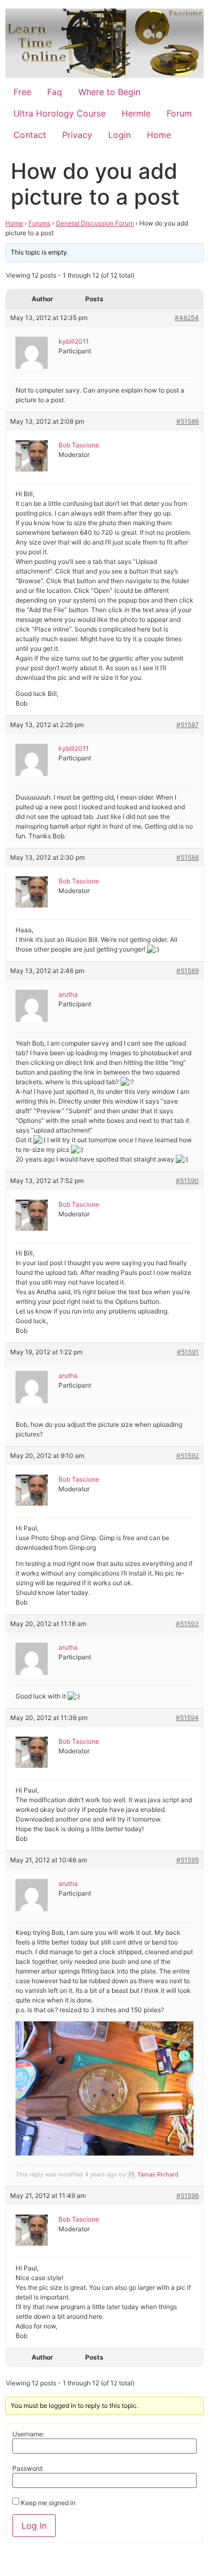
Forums (39, 223)
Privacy (77, 135)
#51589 (188, 971)
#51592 (188, 1456)
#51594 (187, 1718)
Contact (30, 135)
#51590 (187, 1181)
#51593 (187, 1624)
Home (159, 135)
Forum (179, 113)
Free (22, 92)
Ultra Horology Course (59, 113)
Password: (28, 2469)
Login (120, 135)
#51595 (188, 1860)
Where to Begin (109, 92)
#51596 (188, 2196)
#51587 (188, 725)
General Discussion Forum (95, 223)
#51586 (188, 421)
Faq (55, 92)
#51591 (188, 1352)
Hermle (136, 113)
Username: (28, 2434)
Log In (34, 2526)
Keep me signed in (48, 2503)
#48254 (187, 318)
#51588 (188, 857)
